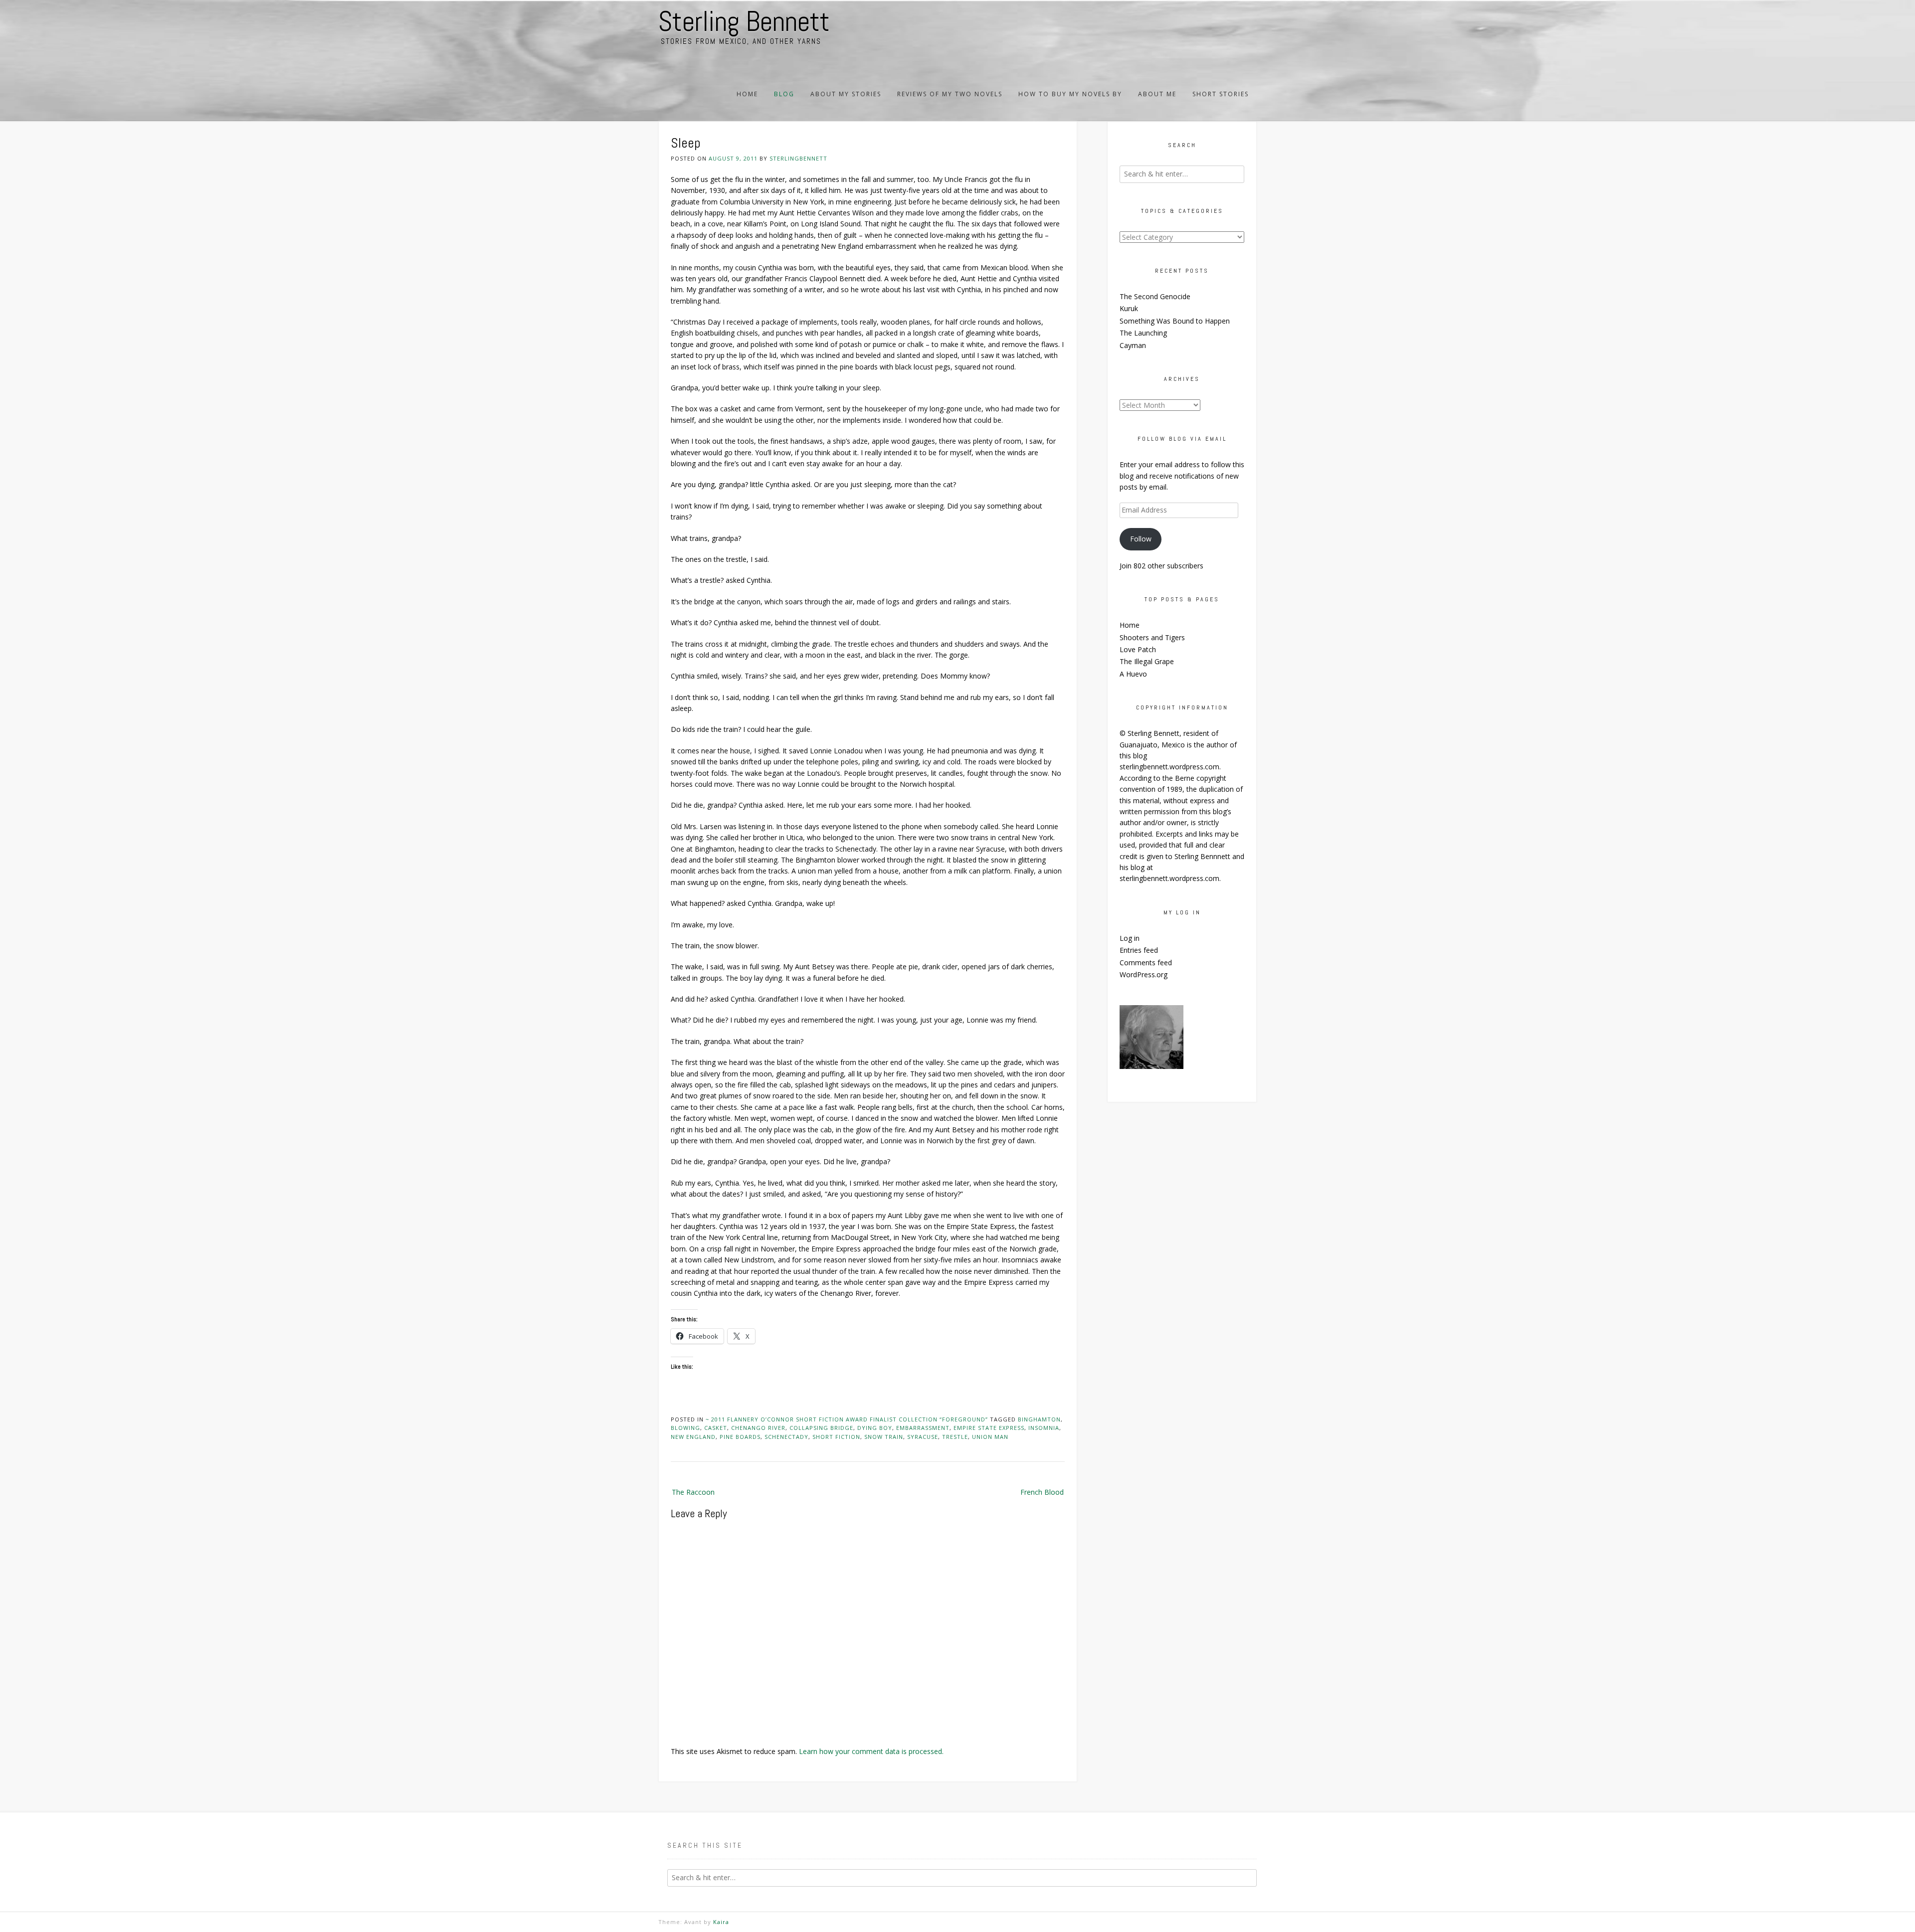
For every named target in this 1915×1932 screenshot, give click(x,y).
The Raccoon (693, 1492)
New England (693, 1437)
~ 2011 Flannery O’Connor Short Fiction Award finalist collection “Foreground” (847, 1419)
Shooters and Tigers (1152, 637)
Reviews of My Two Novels (950, 94)
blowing (685, 1428)
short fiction (836, 1437)
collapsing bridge (821, 1428)
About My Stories (846, 94)
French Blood (1042, 1492)
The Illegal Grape (1147, 661)
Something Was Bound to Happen (1175, 321)
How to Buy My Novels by (1070, 94)
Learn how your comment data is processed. (871, 1751)
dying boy (875, 1428)
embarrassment (923, 1428)
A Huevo (1133, 674)
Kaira (721, 1922)
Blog (784, 94)
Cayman (1133, 345)
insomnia (1044, 1428)
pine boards (740, 1437)
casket (716, 1428)
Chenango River (758, 1428)
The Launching (1143, 333)
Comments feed (1146, 963)
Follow (1141, 539)
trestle (955, 1437)
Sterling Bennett (744, 21)
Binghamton (1039, 1419)
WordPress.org (1144, 974)
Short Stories (1221, 94)
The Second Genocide (1155, 296)
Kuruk (1129, 308)
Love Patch (1138, 649)
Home (747, 94)
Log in (1130, 938)
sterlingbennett (798, 158)
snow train (884, 1437)
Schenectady (786, 1437)
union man (990, 1437)
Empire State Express (989, 1428)
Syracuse (923, 1437)
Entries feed (1139, 950)
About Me (1157, 94)
